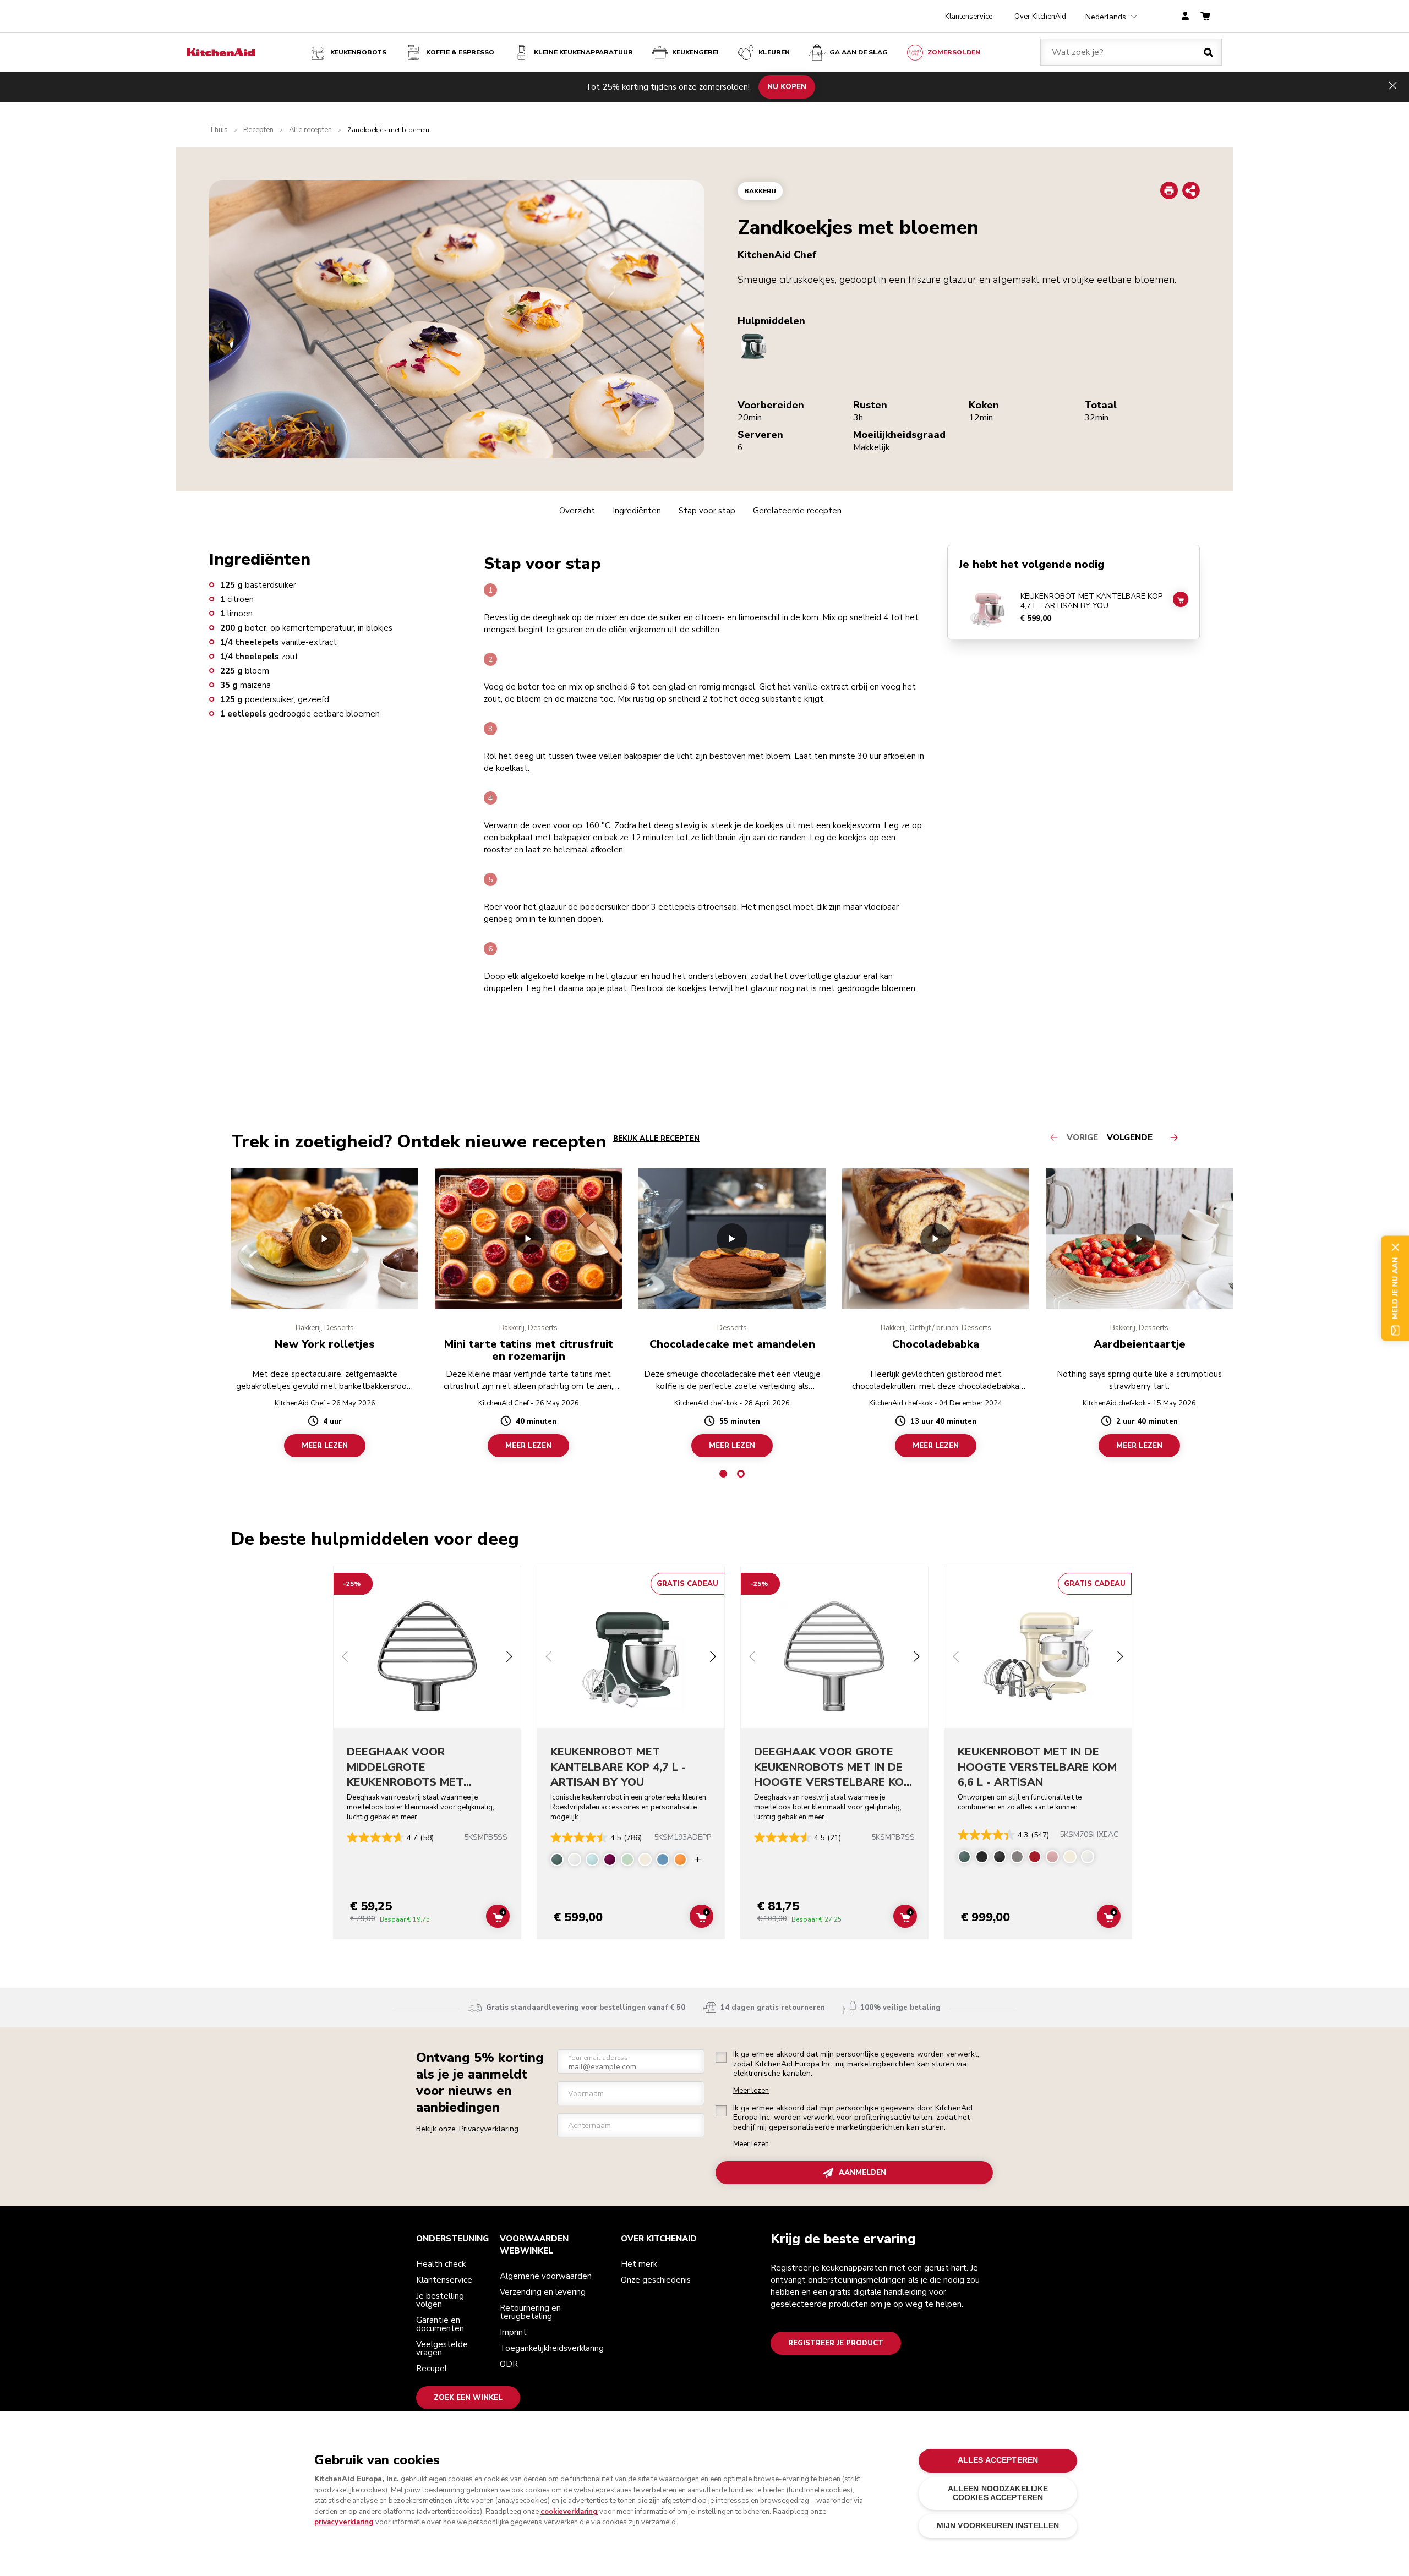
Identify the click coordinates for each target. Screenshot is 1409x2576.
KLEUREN (774, 52)
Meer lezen (751, 2091)
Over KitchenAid (1040, 17)
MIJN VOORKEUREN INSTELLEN (998, 2526)
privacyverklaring (344, 2522)
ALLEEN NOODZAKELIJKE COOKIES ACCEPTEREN (998, 2493)
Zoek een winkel (468, 2398)
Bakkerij (760, 191)
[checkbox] (721, 2057)
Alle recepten (310, 130)
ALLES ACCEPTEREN (998, 2460)
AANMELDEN (862, 2173)
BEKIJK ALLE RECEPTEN (656, 1139)
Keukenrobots (358, 52)
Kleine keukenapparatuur (583, 52)
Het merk (639, 2264)
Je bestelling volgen (440, 2300)
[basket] (1205, 17)
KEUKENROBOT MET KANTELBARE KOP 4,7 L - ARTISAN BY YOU (1091, 601)
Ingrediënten (637, 511)
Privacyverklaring (489, 2129)
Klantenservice (969, 17)
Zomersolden (954, 52)
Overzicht (577, 511)
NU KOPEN (787, 86)
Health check (441, 2264)
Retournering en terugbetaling (530, 2312)
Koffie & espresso (460, 52)
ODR (509, 2364)
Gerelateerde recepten (797, 511)
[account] (1185, 17)
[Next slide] (509, 1658)
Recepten (258, 130)
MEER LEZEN (325, 1446)
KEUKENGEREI (695, 52)
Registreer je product (836, 2343)
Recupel (432, 2369)
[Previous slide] (345, 1658)
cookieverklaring (569, 2512)
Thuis (219, 130)
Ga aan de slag (859, 52)
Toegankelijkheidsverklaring (552, 2348)
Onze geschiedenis (656, 2280)
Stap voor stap (707, 511)
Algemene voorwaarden (546, 2276)
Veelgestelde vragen (442, 2348)
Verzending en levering (543, 2292)
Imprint (513, 2332)
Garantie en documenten (440, 2324)
